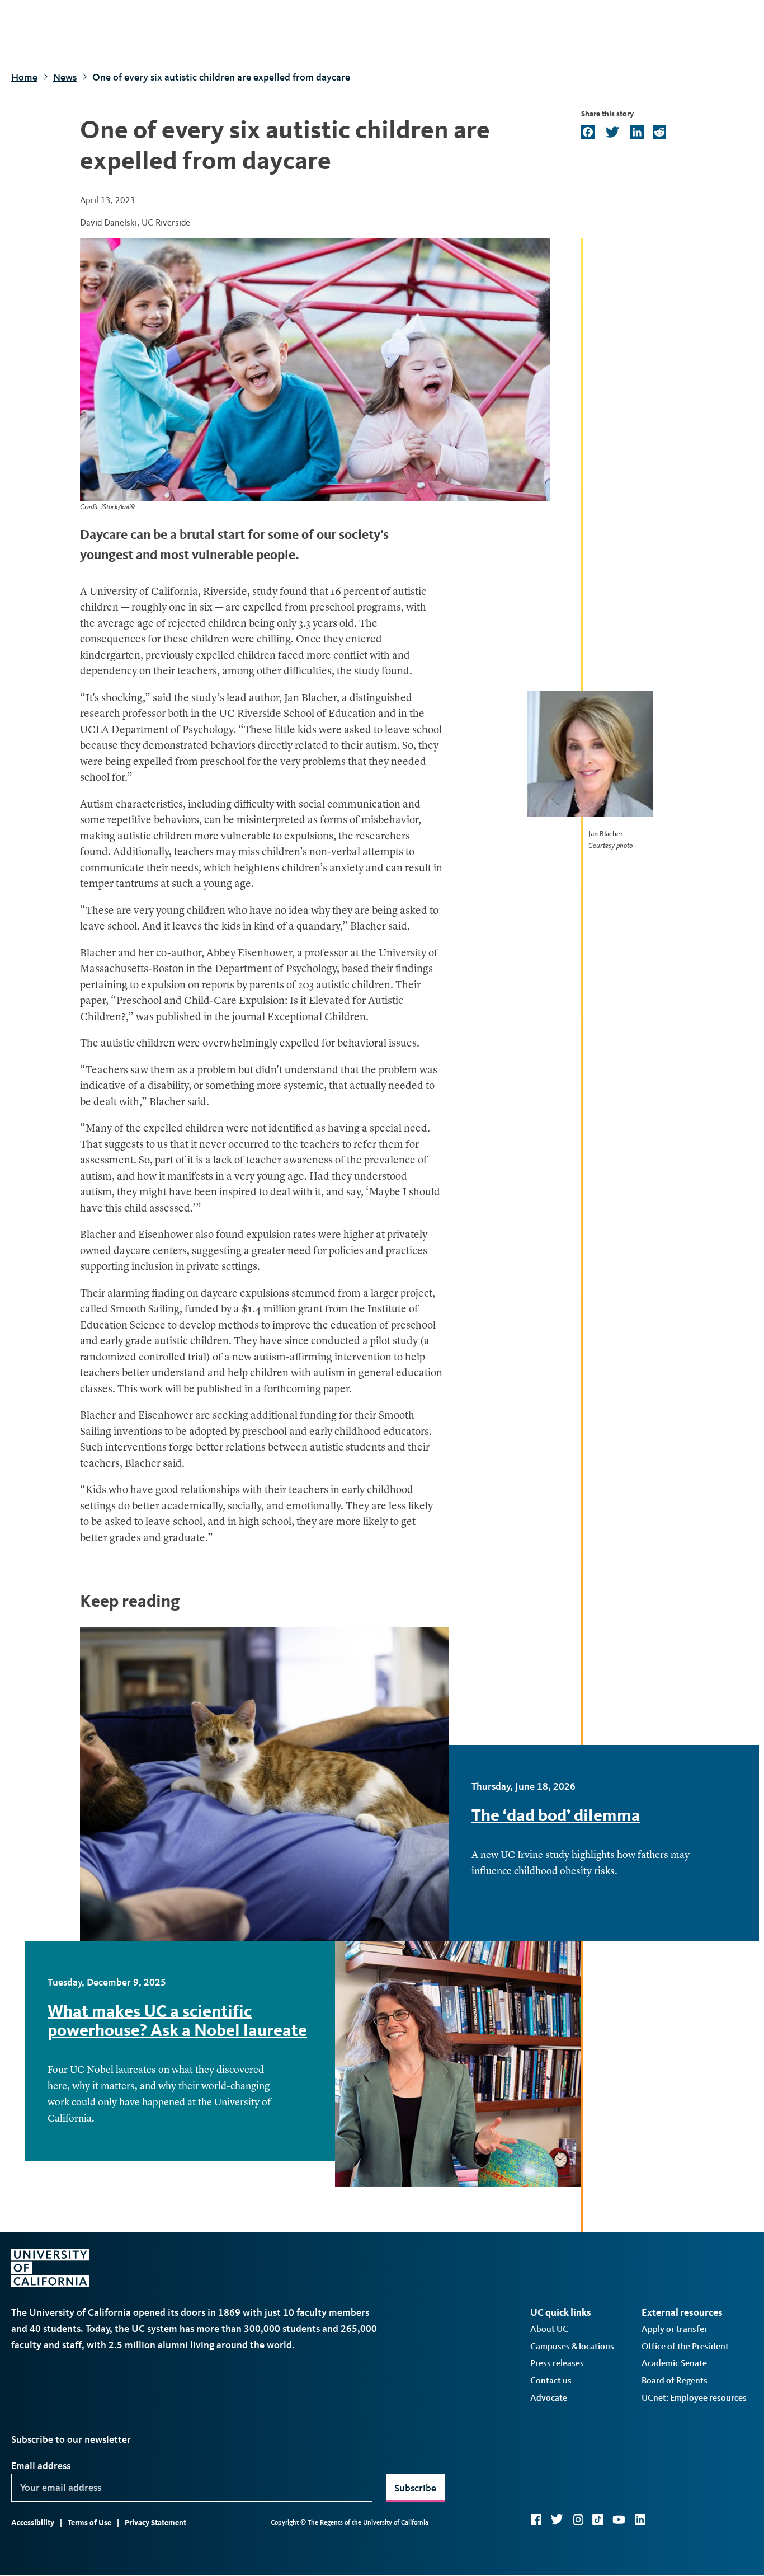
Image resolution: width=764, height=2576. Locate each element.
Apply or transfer (675, 2329)
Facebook (536, 2519)
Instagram (578, 2519)
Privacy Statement (155, 2523)
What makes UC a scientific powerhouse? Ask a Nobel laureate (177, 2021)
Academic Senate (674, 2363)
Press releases (557, 2363)
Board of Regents (675, 2380)
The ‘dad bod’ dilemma (556, 1815)
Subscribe (415, 2488)
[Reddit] (658, 133)
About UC (549, 2329)
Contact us (551, 2380)
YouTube (619, 2519)
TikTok (598, 2519)
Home (24, 77)
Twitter (557, 2519)
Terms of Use (89, 2523)
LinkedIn (640, 2519)
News (65, 77)
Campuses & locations (572, 2346)
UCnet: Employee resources (694, 2398)
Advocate (549, 2398)
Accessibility (33, 2523)
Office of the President (685, 2346)
